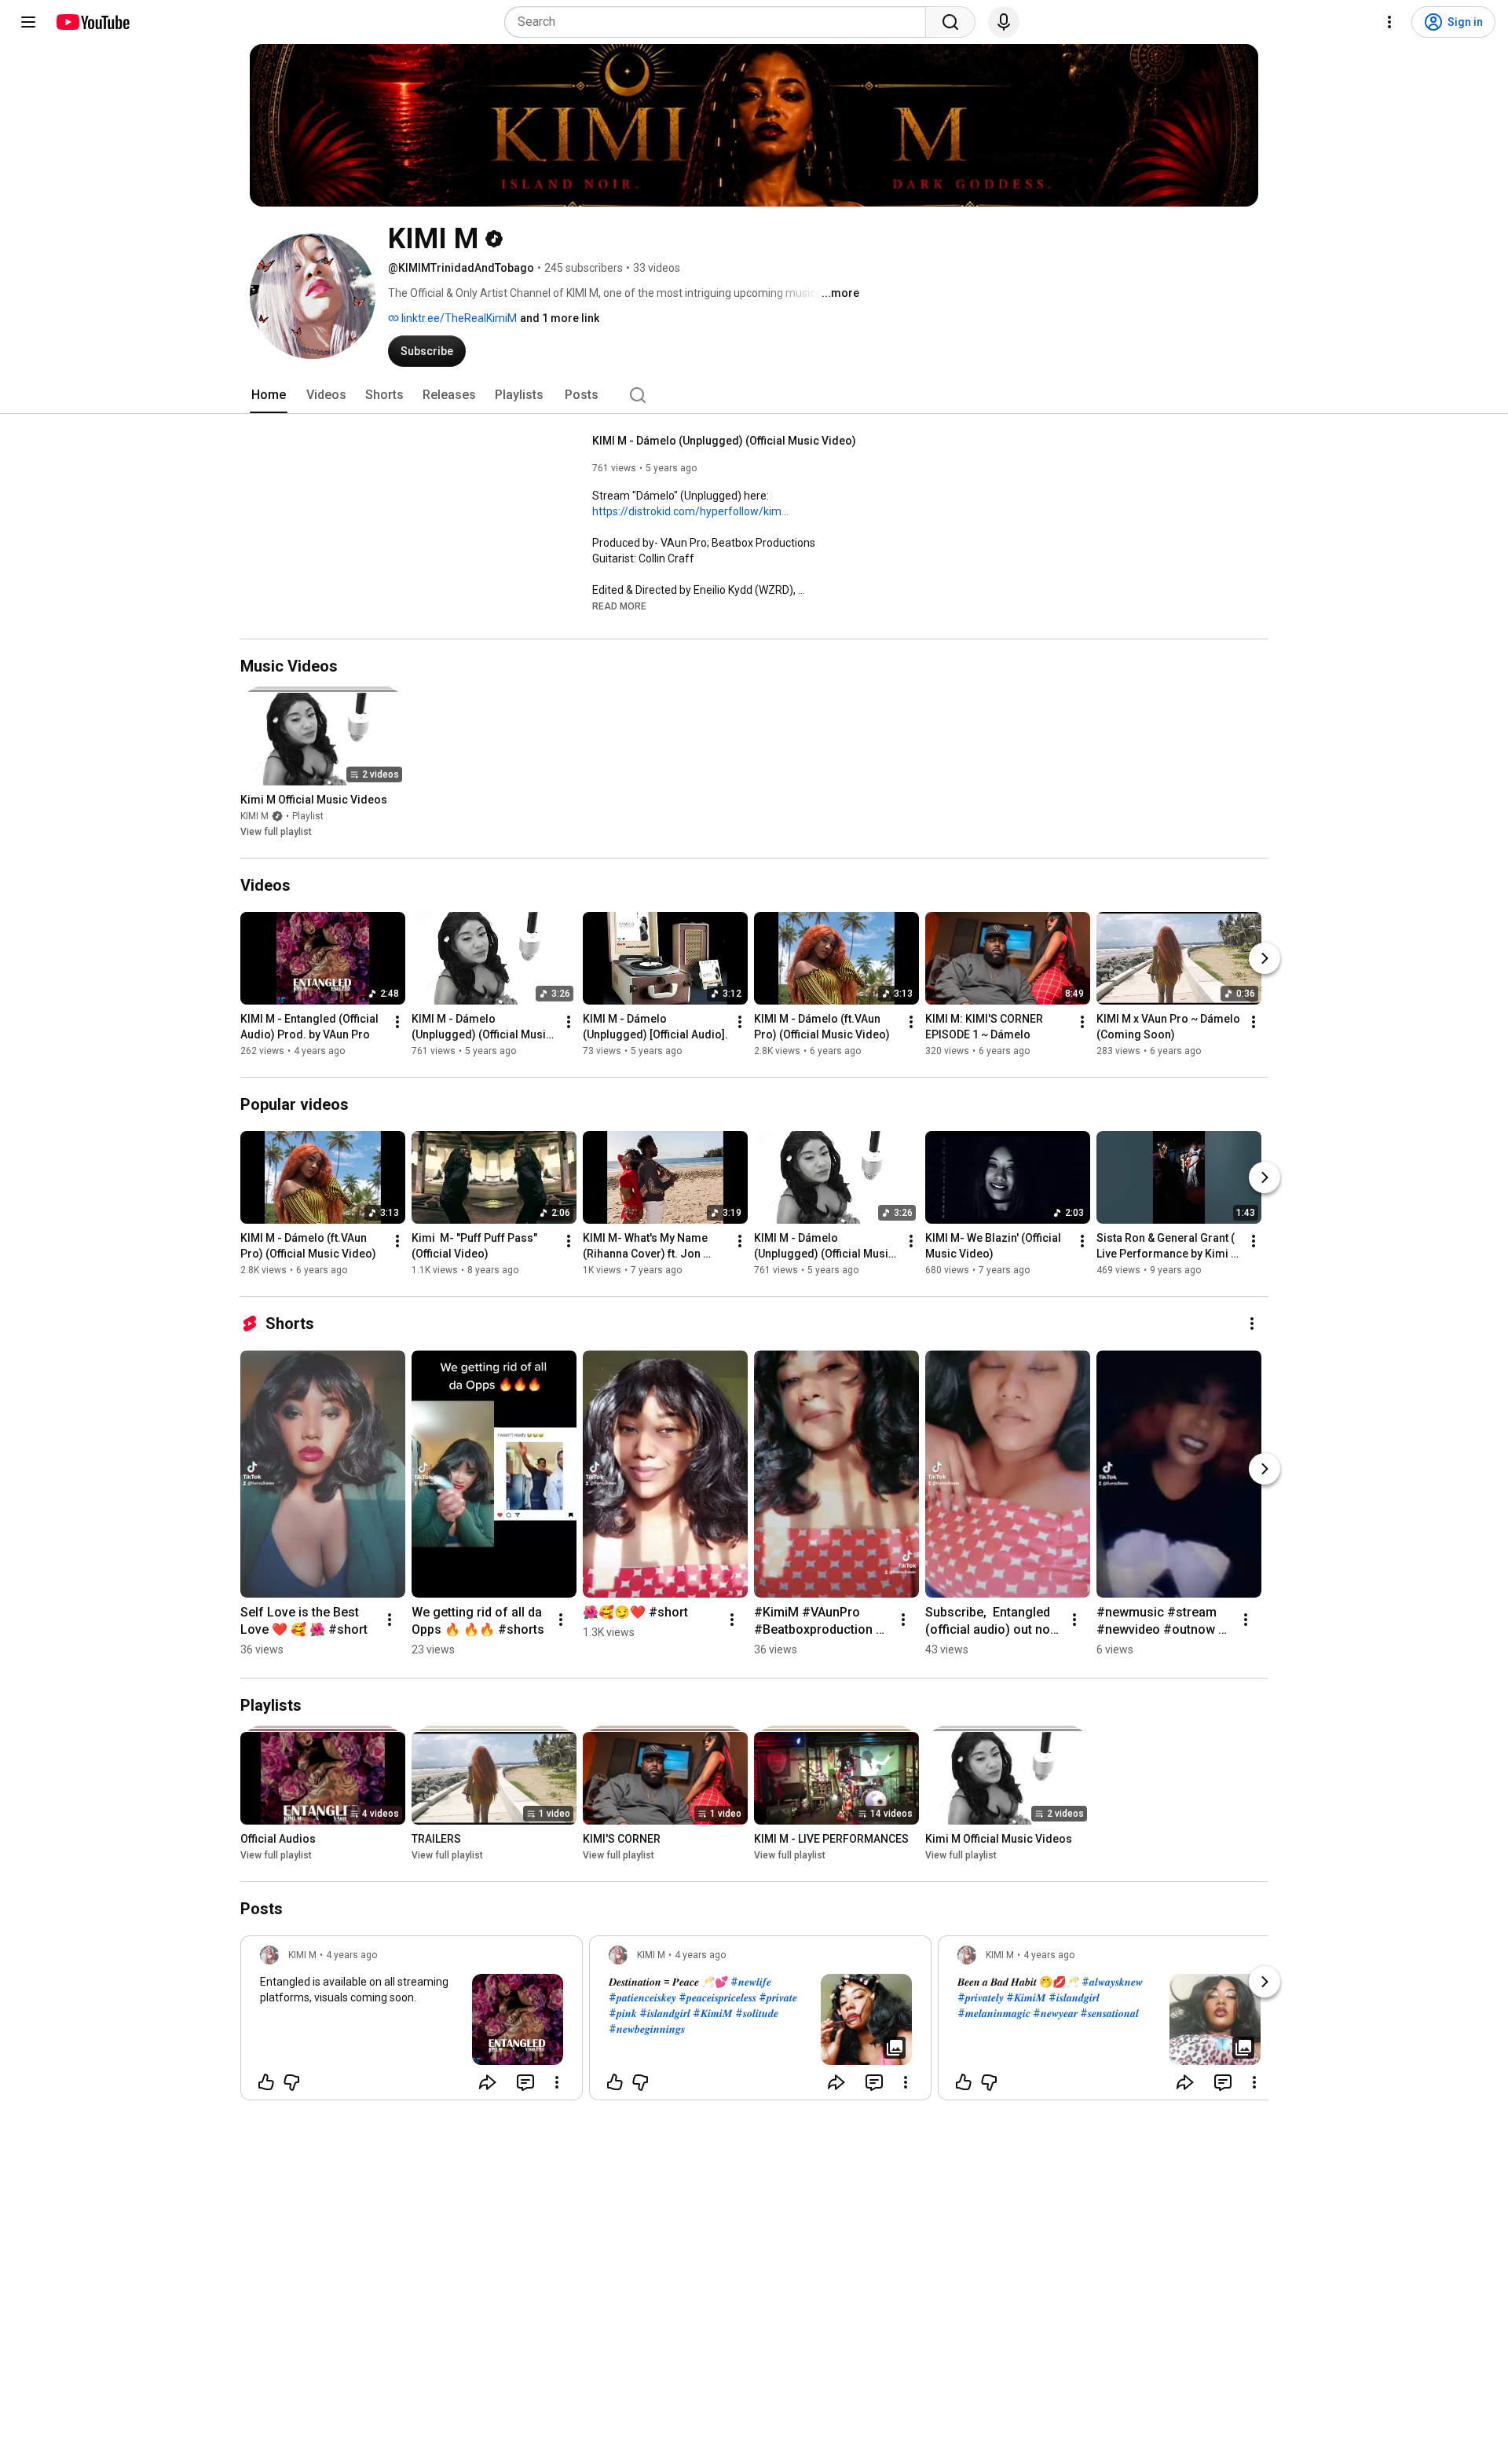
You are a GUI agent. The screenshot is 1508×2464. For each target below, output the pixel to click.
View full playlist (276, 832)
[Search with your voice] (1004, 22)
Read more (619, 606)
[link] (412, 2023)
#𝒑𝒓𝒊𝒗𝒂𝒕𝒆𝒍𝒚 (981, 1997)
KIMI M (254, 816)
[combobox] (720, 22)
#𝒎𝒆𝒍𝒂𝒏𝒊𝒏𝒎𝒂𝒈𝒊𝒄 (994, 2013)
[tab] (269, 395)
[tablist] (754, 395)
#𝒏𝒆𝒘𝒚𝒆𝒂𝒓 (1055, 2013)
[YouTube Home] (92, 22)
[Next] (1265, 958)
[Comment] (525, 2082)
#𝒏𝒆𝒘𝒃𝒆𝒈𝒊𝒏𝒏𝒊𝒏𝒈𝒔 (647, 2029)
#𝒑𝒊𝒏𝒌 (623, 2013)
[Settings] (1389, 22)
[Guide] (28, 22)
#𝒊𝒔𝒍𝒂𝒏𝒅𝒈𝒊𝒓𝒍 (665, 2013)
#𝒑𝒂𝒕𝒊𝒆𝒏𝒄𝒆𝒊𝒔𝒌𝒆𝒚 (642, 1997)
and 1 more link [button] (560, 318)
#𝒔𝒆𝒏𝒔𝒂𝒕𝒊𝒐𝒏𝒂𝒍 (1109, 2013)
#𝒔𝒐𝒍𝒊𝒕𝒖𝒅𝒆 (757, 2013)
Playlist (308, 816)
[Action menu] (557, 2082)
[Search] (950, 22)
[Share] (488, 2082)
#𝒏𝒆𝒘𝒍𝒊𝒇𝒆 (751, 1982)
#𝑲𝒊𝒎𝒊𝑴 (713, 2013)
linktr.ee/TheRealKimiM (458, 318)
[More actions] (397, 1022)
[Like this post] (266, 2082)
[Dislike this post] (291, 2082)
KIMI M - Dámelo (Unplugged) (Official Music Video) (724, 441)
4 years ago (351, 1955)
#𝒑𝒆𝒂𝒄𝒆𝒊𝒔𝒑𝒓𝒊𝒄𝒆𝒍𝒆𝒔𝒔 (717, 1997)
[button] (619, 606)
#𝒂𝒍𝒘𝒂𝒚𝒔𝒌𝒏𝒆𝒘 (1112, 1982)
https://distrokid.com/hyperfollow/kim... (690, 511)
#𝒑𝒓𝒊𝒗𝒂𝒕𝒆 (778, 1997)
